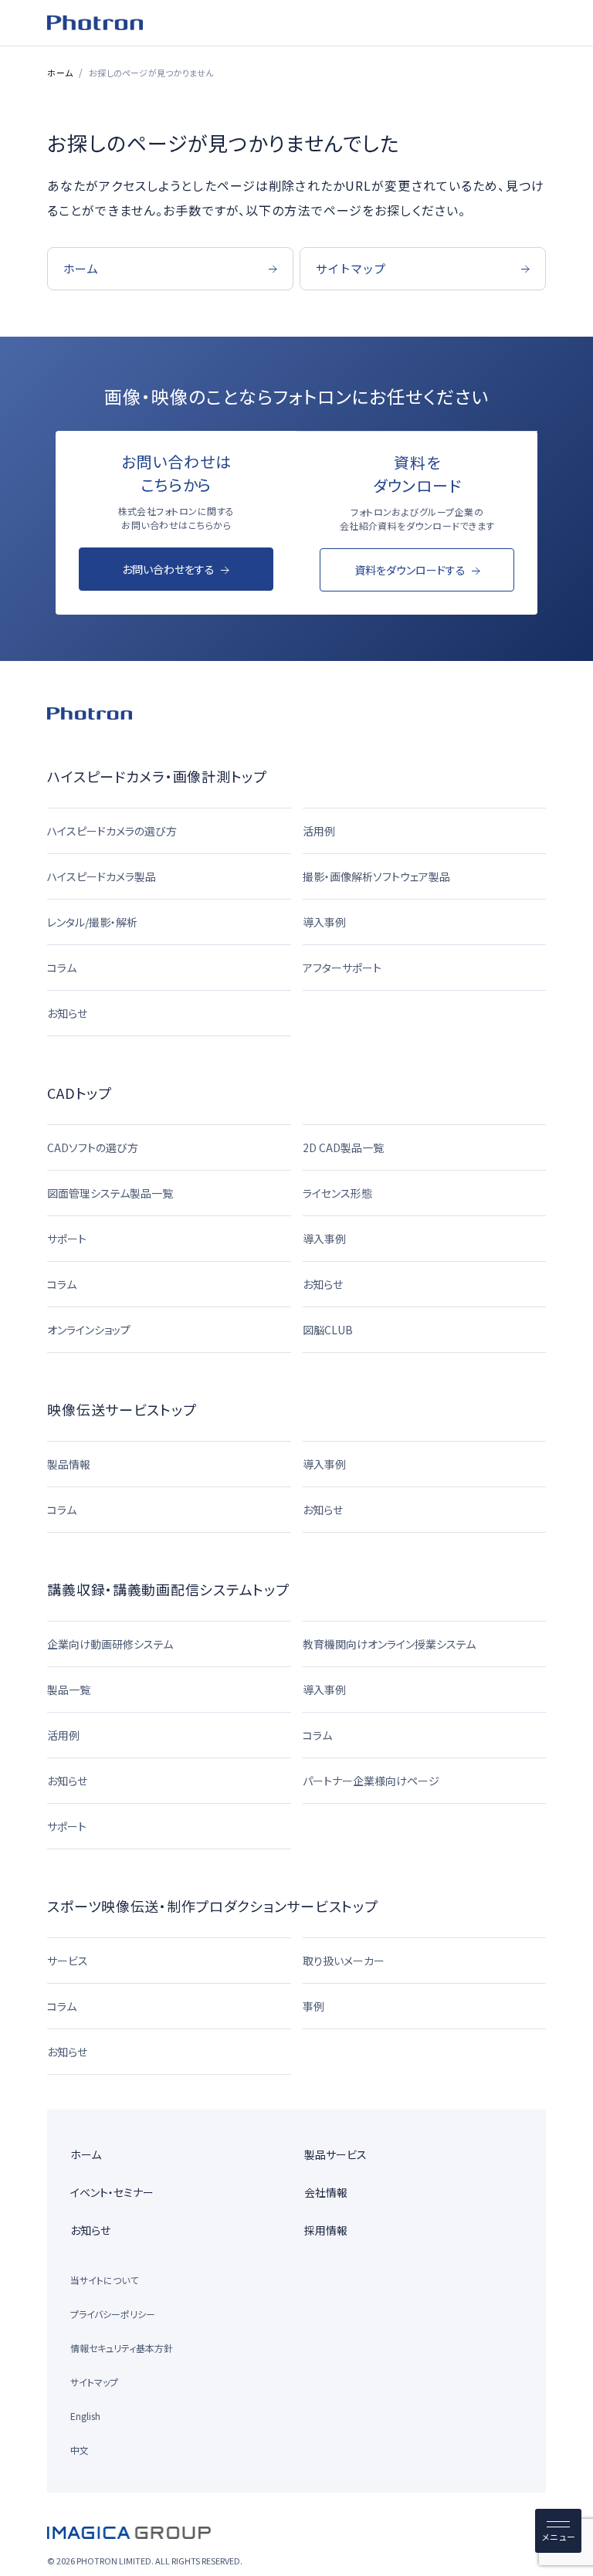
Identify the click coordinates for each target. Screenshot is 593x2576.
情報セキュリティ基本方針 (122, 2348)
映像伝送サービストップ (122, 1409)
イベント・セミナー (112, 2192)
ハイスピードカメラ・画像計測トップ (157, 776)
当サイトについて (104, 2280)
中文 (80, 2450)
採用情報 (326, 2230)
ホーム (60, 73)
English (85, 2416)
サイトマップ (94, 2382)
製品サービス (335, 2154)
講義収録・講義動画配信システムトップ (168, 1589)
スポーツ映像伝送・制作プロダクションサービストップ (212, 1906)
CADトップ (79, 1093)
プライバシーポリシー (113, 2314)
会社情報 (326, 2192)
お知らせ (90, 2230)
